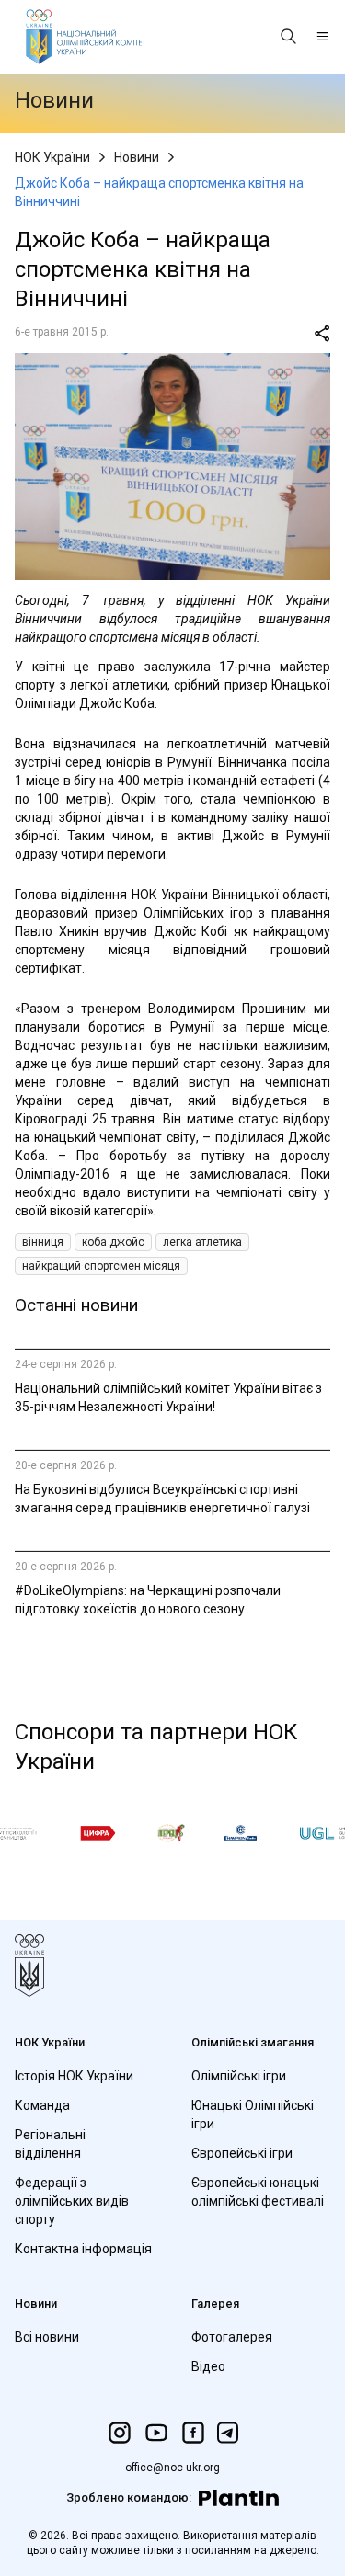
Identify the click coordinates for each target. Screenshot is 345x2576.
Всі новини (47, 2337)
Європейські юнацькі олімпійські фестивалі (258, 2192)
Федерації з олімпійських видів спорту (72, 2201)
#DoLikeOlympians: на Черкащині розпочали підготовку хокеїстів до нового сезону (148, 1600)
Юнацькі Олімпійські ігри (253, 2114)
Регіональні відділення (50, 2144)
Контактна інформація (83, 2249)
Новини (137, 157)
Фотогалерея (232, 2337)
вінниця (43, 1242)
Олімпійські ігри (239, 2076)
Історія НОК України (74, 2076)
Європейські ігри (242, 2153)
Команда (42, 2105)
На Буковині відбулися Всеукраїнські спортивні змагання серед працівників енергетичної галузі (162, 1499)
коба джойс (113, 1242)
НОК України (52, 157)
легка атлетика (202, 1242)
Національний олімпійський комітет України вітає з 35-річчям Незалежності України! (168, 1397)
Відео (208, 2366)
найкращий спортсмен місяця (101, 1266)
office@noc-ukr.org (172, 2468)
